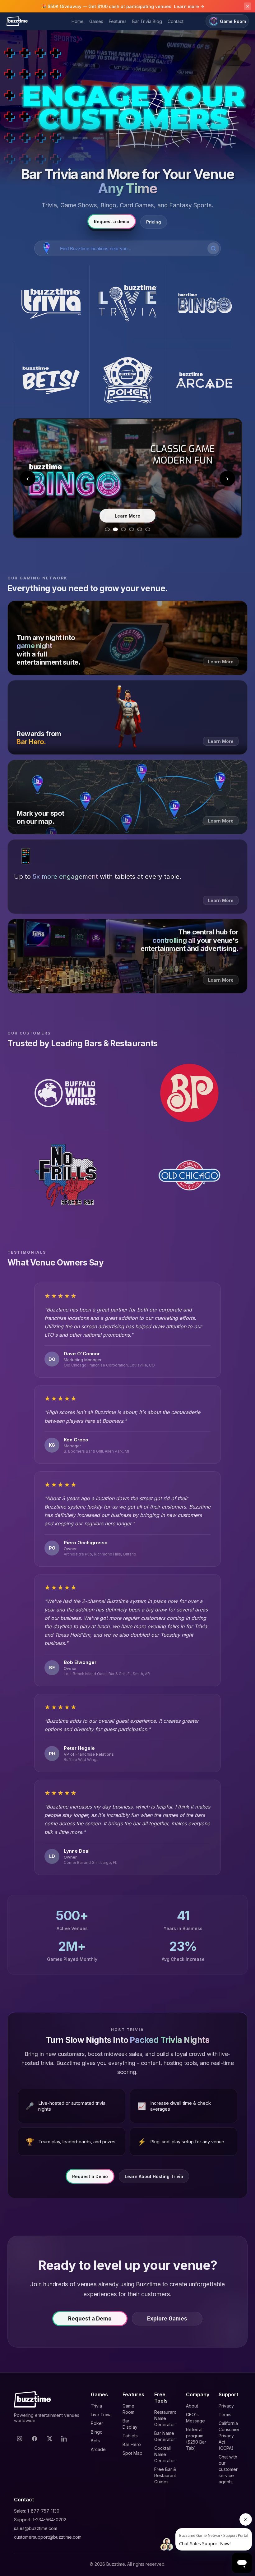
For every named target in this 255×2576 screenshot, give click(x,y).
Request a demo (112, 221)
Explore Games (167, 2319)
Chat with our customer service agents (228, 2469)
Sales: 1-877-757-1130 (37, 2511)
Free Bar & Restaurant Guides (165, 2475)
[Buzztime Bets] (51, 380)
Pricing (154, 222)
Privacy (226, 2406)
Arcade (98, 2449)
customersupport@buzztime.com (48, 2537)
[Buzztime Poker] (127, 380)
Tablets (130, 2436)
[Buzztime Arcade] (204, 380)
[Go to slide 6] (148, 529)
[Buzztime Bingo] (204, 304)
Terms (225, 2415)
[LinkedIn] (64, 2439)
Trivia (96, 2406)
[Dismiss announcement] (248, 6)
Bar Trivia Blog (147, 21)
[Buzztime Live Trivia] (127, 304)
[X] (49, 2439)
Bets (95, 2441)
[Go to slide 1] (107, 529)
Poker (97, 2423)
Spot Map (132, 2453)
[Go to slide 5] (140, 529)
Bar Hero (132, 2444)
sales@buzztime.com (36, 2528)
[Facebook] (35, 2439)
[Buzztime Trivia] (51, 304)
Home (78, 21)
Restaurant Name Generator (165, 2418)
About (192, 2406)
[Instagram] (20, 2439)
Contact (176, 21)
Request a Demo (90, 2176)
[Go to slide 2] (115, 529)
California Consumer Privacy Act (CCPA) (229, 2436)
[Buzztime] (17, 21)
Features (118, 21)
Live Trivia (101, 2415)
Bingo (97, 2432)
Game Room (233, 21)
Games (96, 21)
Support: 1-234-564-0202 (40, 2520)
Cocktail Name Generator (165, 2454)
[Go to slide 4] (132, 529)
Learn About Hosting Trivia (154, 2176)
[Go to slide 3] (123, 529)
